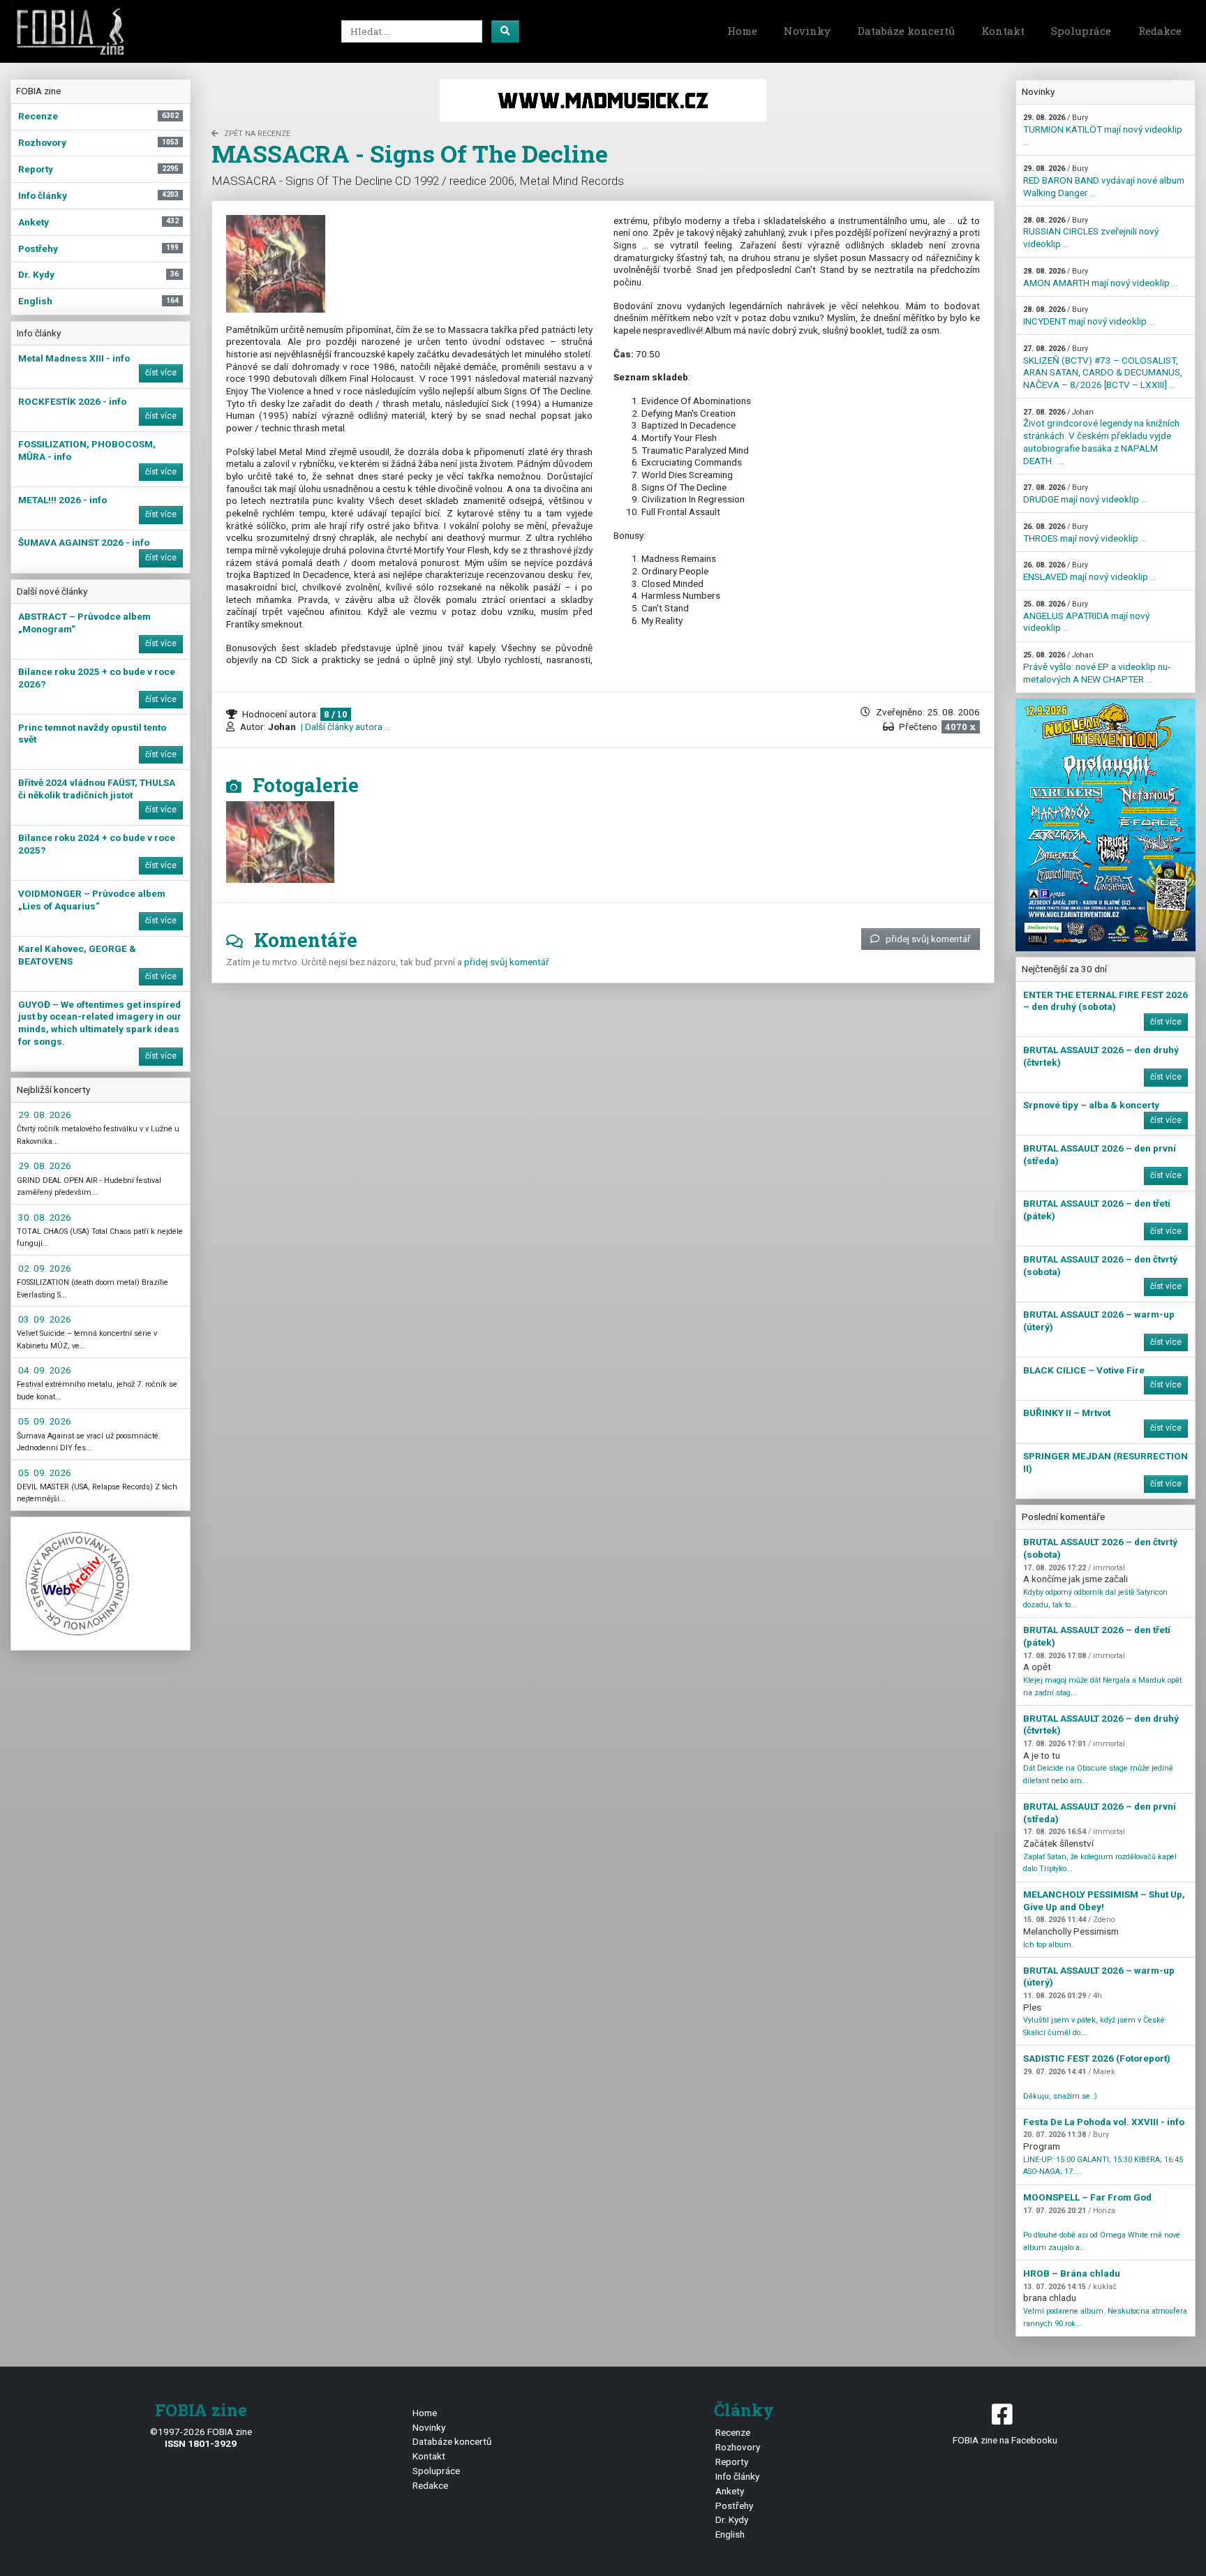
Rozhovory (738, 2447)
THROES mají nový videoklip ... (1085, 533)
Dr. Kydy (732, 2519)
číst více (161, 373)
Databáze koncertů (906, 31)
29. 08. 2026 (45, 1115)
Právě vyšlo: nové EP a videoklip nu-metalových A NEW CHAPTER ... (1097, 667)
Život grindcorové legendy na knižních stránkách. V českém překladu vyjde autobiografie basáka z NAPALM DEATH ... (1101, 437)
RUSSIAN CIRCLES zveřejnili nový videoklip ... (1091, 232)
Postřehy (734, 2506)
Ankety (730, 2491)
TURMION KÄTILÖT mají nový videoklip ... (1103, 130)
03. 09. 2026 (45, 1319)
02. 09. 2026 (45, 1268)
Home (742, 31)
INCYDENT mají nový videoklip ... (1089, 316)
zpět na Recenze (257, 134)
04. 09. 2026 (45, 1370)
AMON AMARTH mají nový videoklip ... (1101, 277)
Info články (737, 2476)
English (730, 2534)
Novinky (807, 31)
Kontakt (1003, 31)
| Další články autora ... (345, 727)
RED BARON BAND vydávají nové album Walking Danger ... (1104, 181)
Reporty (732, 2462)
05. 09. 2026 (45, 1421)
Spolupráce (1081, 31)
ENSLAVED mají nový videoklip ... (1090, 571)
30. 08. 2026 (45, 1217)
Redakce (1160, 31)
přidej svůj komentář (928, 939)
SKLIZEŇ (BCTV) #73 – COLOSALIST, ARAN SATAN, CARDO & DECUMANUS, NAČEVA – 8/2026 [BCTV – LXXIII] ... (1103, 367)
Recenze (733, 2432)
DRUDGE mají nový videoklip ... (1085, 494)
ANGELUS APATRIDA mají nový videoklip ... (1086, 616)
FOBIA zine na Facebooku (1005, 2440)
